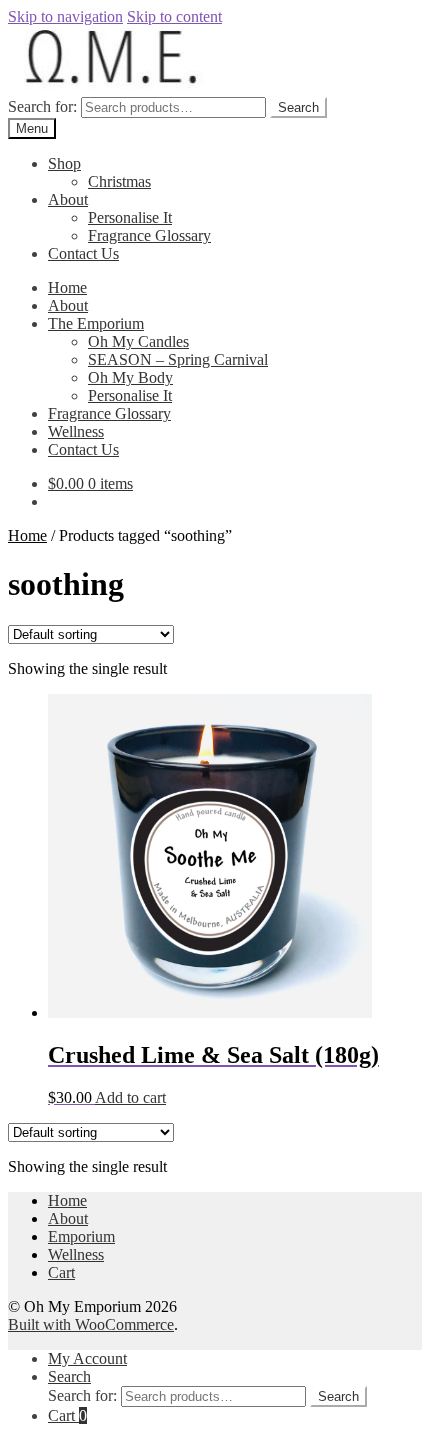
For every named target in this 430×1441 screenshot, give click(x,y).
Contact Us (83, 253)
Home (67, 287)
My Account (87, 1358)
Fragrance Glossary (149, 235)
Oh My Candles (138, 341)
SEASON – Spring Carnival (178, 359)
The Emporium (96, 323)
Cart (61, 1272)
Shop (64, 163)
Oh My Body (130, 377)
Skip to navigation (65, 16)
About (68, 199)
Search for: (42, 106)
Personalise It (130, 217)
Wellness (76, 431)
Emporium (81, 1236)
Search (298, 107)
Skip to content (174, 16)
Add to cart (130, 1097)
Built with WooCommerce (91, 1324)
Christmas (119, 181)
